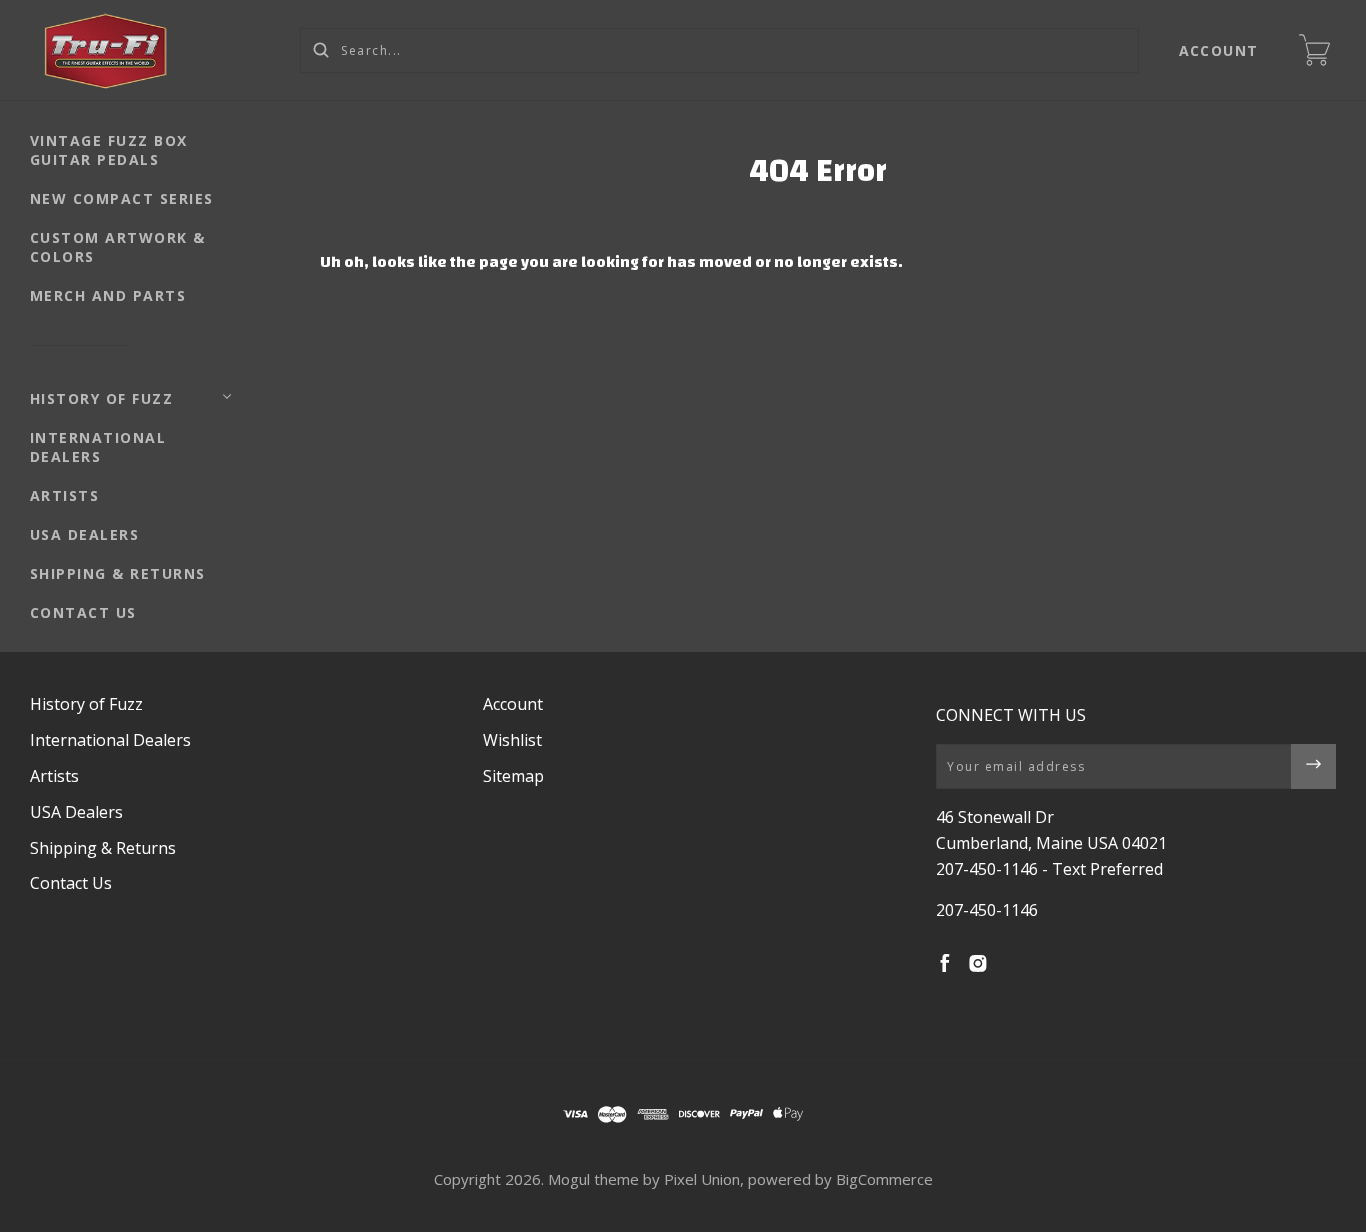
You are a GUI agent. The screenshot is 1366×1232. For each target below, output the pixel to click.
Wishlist (512, 740)
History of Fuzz (102, 398)
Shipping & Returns (118, 573)
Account (1219, 50)
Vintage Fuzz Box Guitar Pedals (109, 150)
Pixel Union (702, 1179)
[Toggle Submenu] (227, 397)
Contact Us (83, 612)
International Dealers (98, 447)
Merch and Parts (108, 295)
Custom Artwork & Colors (118, 247)
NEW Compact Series (122, 198)
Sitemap (513, 776)
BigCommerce (884, 1179)
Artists (65, 495)
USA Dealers (85, 534)
